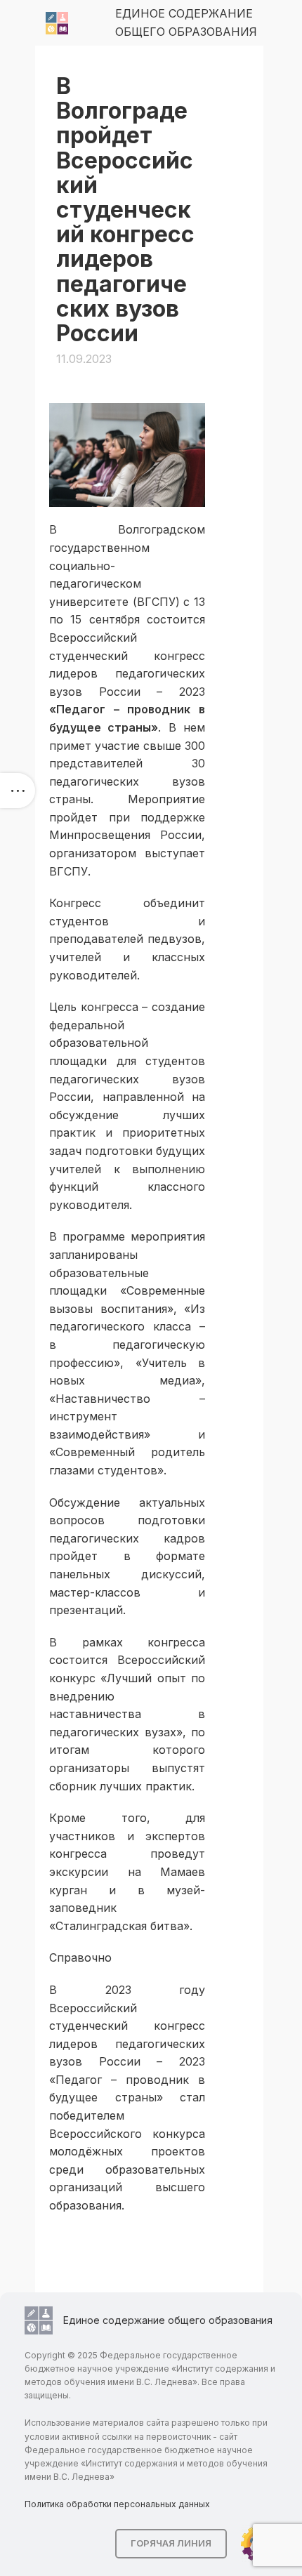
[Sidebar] (18, 791)
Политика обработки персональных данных (117, 2504)
